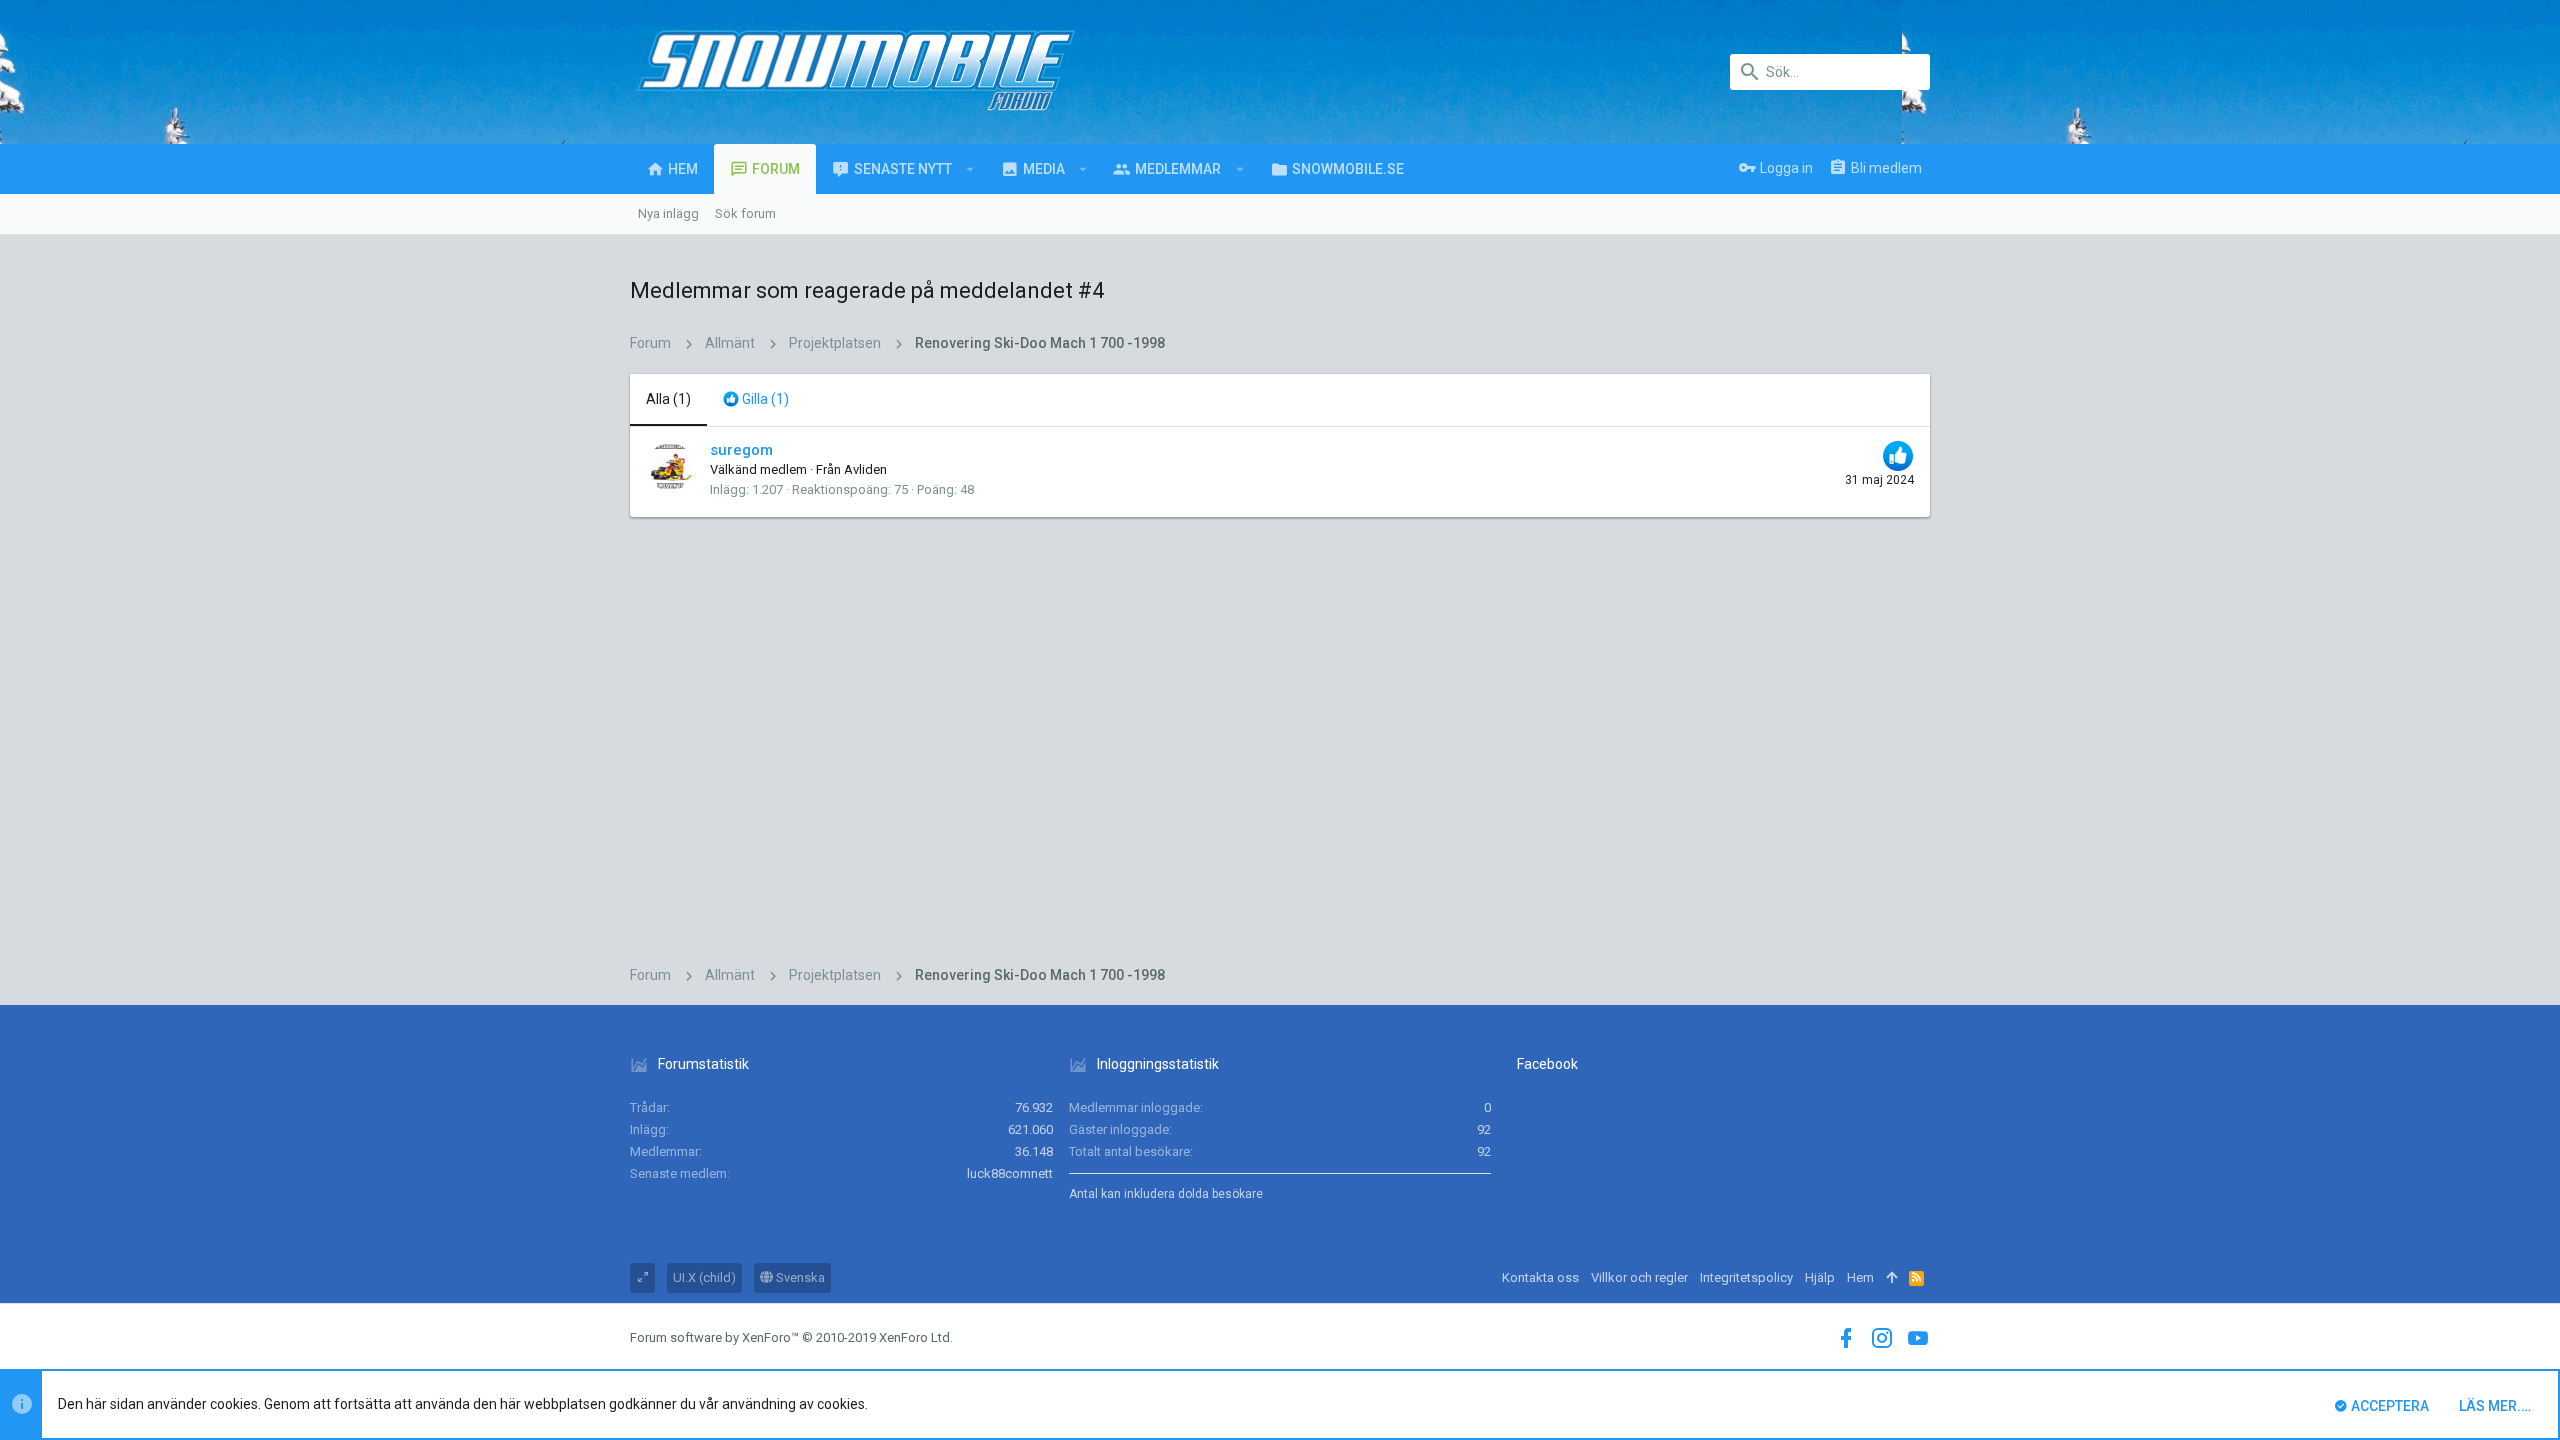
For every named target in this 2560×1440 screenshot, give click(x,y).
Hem (1860, 1277)
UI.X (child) (704, 1277)
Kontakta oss (1540, 1277)
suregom (741, 450)
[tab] (756, 400)
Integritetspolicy (1746, 1277)
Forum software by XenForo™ (791, 1337)
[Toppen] (1891, 1278)
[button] (970, 169)
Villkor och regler (1639, 1277)
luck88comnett (1010, 1173)
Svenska (799, 1277)
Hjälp (1820, 1277)
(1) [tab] (668, 399)
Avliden (865, 469)
